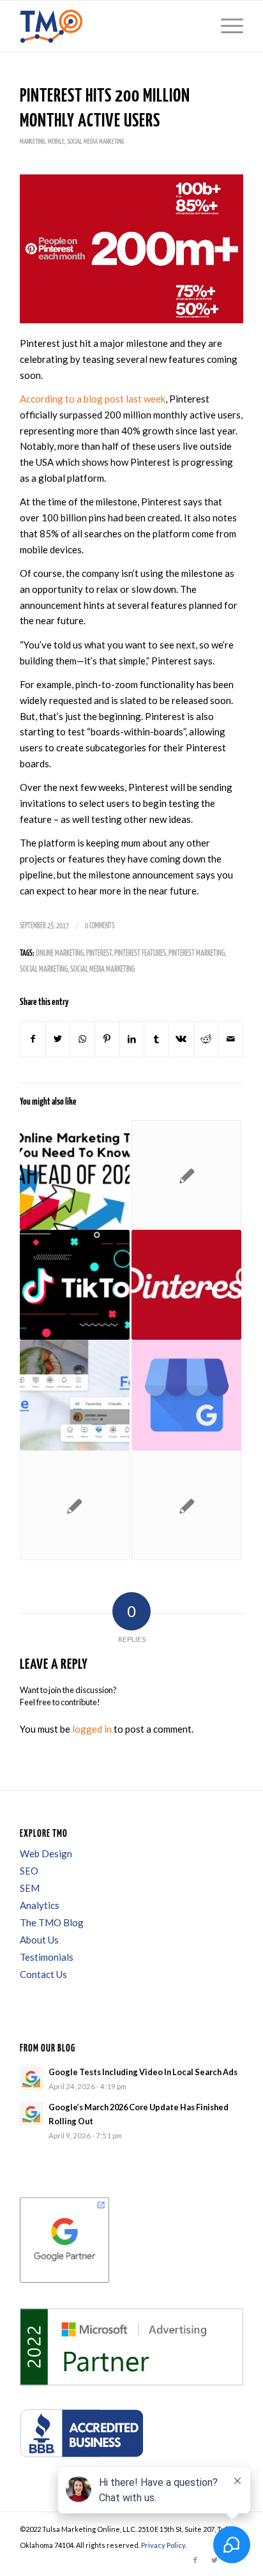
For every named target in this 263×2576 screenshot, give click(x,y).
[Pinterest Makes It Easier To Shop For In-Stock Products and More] (186, 1285)
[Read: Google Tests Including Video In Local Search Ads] (31, 2078)
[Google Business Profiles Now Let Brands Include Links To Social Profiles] (186, 1395)
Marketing (33, 142)
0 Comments (100, 926)
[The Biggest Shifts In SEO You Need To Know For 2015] (186, 1505)
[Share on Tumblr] (156, 1039)
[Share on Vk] (181, 1039)
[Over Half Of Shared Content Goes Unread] (75, 1505)
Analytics (40, 1905)
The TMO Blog (52, 1922)
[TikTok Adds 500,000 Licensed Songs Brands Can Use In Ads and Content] (75, 1285)
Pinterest (99, 954)
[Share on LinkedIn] (132, 1039)
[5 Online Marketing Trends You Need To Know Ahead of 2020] (75, 1175)
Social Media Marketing (96, 142)
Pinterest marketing (197, 954)
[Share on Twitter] (58, 1039)
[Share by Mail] (230, 1039)
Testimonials (47, 1957)
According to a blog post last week (93, 399)
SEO (29, 1871)
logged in (92, 1729)
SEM (30, 1888)
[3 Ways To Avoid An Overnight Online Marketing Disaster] (186, 1175)
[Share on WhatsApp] (82, 1039)
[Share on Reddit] (206, 1039)
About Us (39, 1940)
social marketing (44, 970)
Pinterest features (140, 954)
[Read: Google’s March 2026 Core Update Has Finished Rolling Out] (31, 2113)
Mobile (56, 142)
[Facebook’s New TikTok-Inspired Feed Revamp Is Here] (75, 1395)
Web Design (46, 1853)
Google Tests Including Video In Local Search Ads (143, 2072)
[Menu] (226, 26)
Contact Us (43, 1974)
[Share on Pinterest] (107, 1039)
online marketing (60, 954)
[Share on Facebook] (33, 1039)
